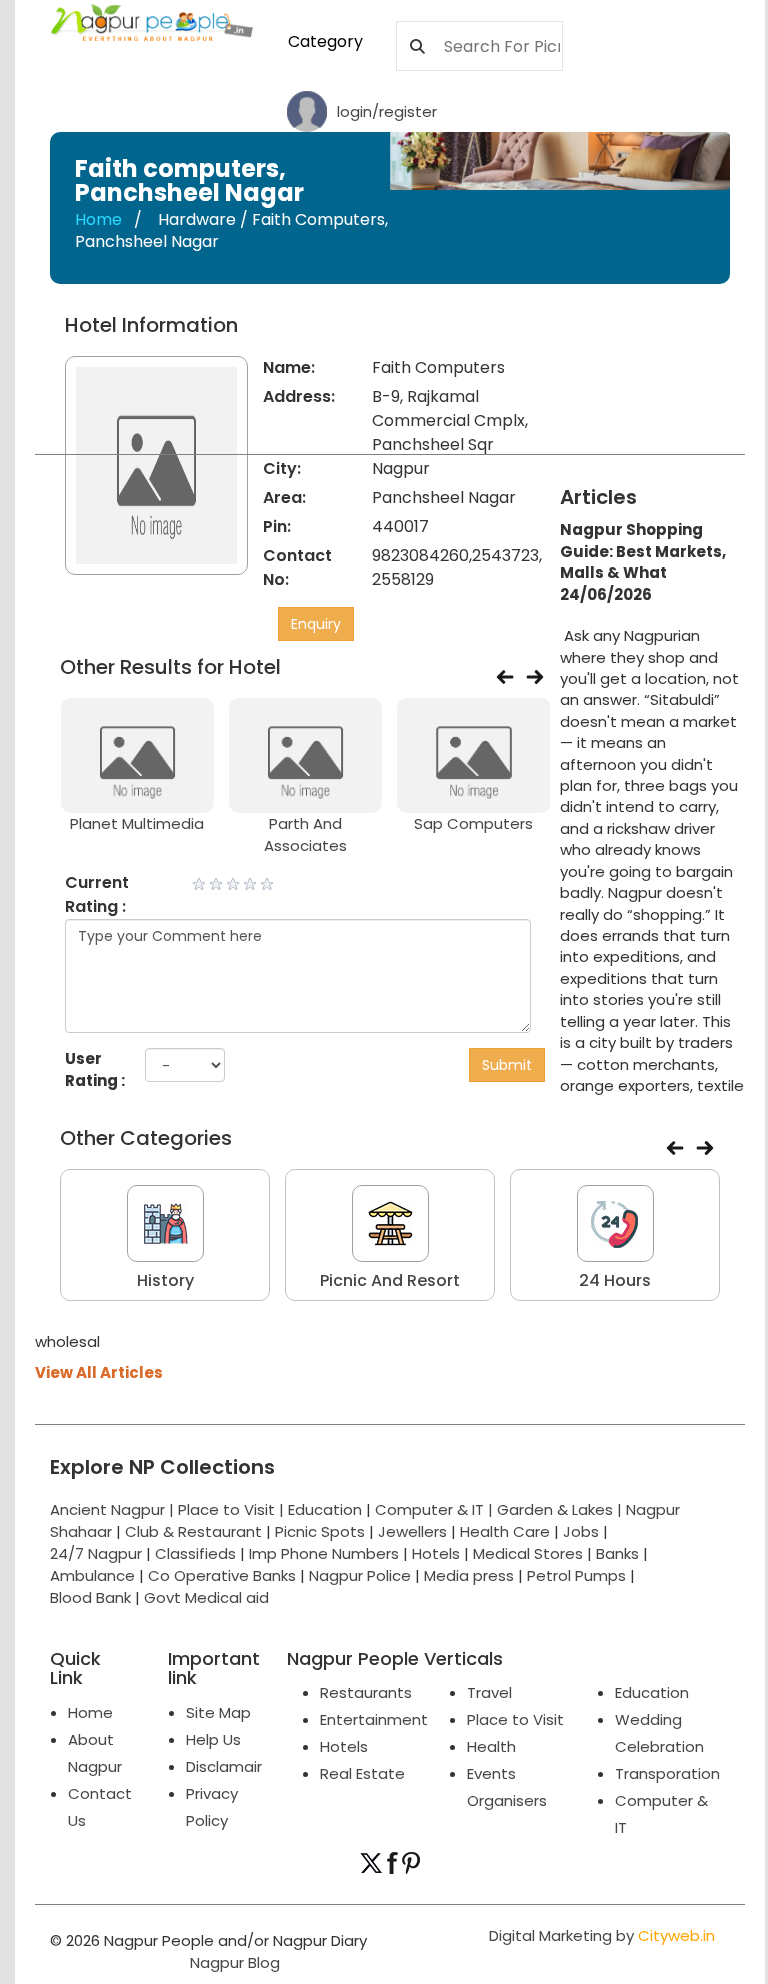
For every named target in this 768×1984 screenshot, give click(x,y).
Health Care (505, 1531)
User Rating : (95, 1069)
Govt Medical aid (206, 1597)
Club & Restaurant (193, 1531)
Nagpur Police (360, 1575)
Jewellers (412, 1531)
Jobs (581, 1531)
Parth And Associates (305, 834)
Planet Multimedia (137, 823)
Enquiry (316, 624)
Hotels (436, 1553)
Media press (469, 1575)
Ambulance (92, 1575)
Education (327, 1509)
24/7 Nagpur (96, 1553)
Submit (507, 1065)
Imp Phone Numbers (324, 1553)
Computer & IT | (436, 1509)
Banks (617, 1553)
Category (325, 41)
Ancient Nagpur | (114, 1509)
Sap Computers (473, 823)
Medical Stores (528, 1553)
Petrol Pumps (576, 1575)
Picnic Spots (320, 1531)
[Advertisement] (671, 389)
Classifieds (195, 1553)
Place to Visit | (233, 1509)
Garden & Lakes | (561, 1509)
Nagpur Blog (233, 1962)
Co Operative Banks (222, 1575)
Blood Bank (90, 1597)
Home (98, 219)
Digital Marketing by (602, 1935)
